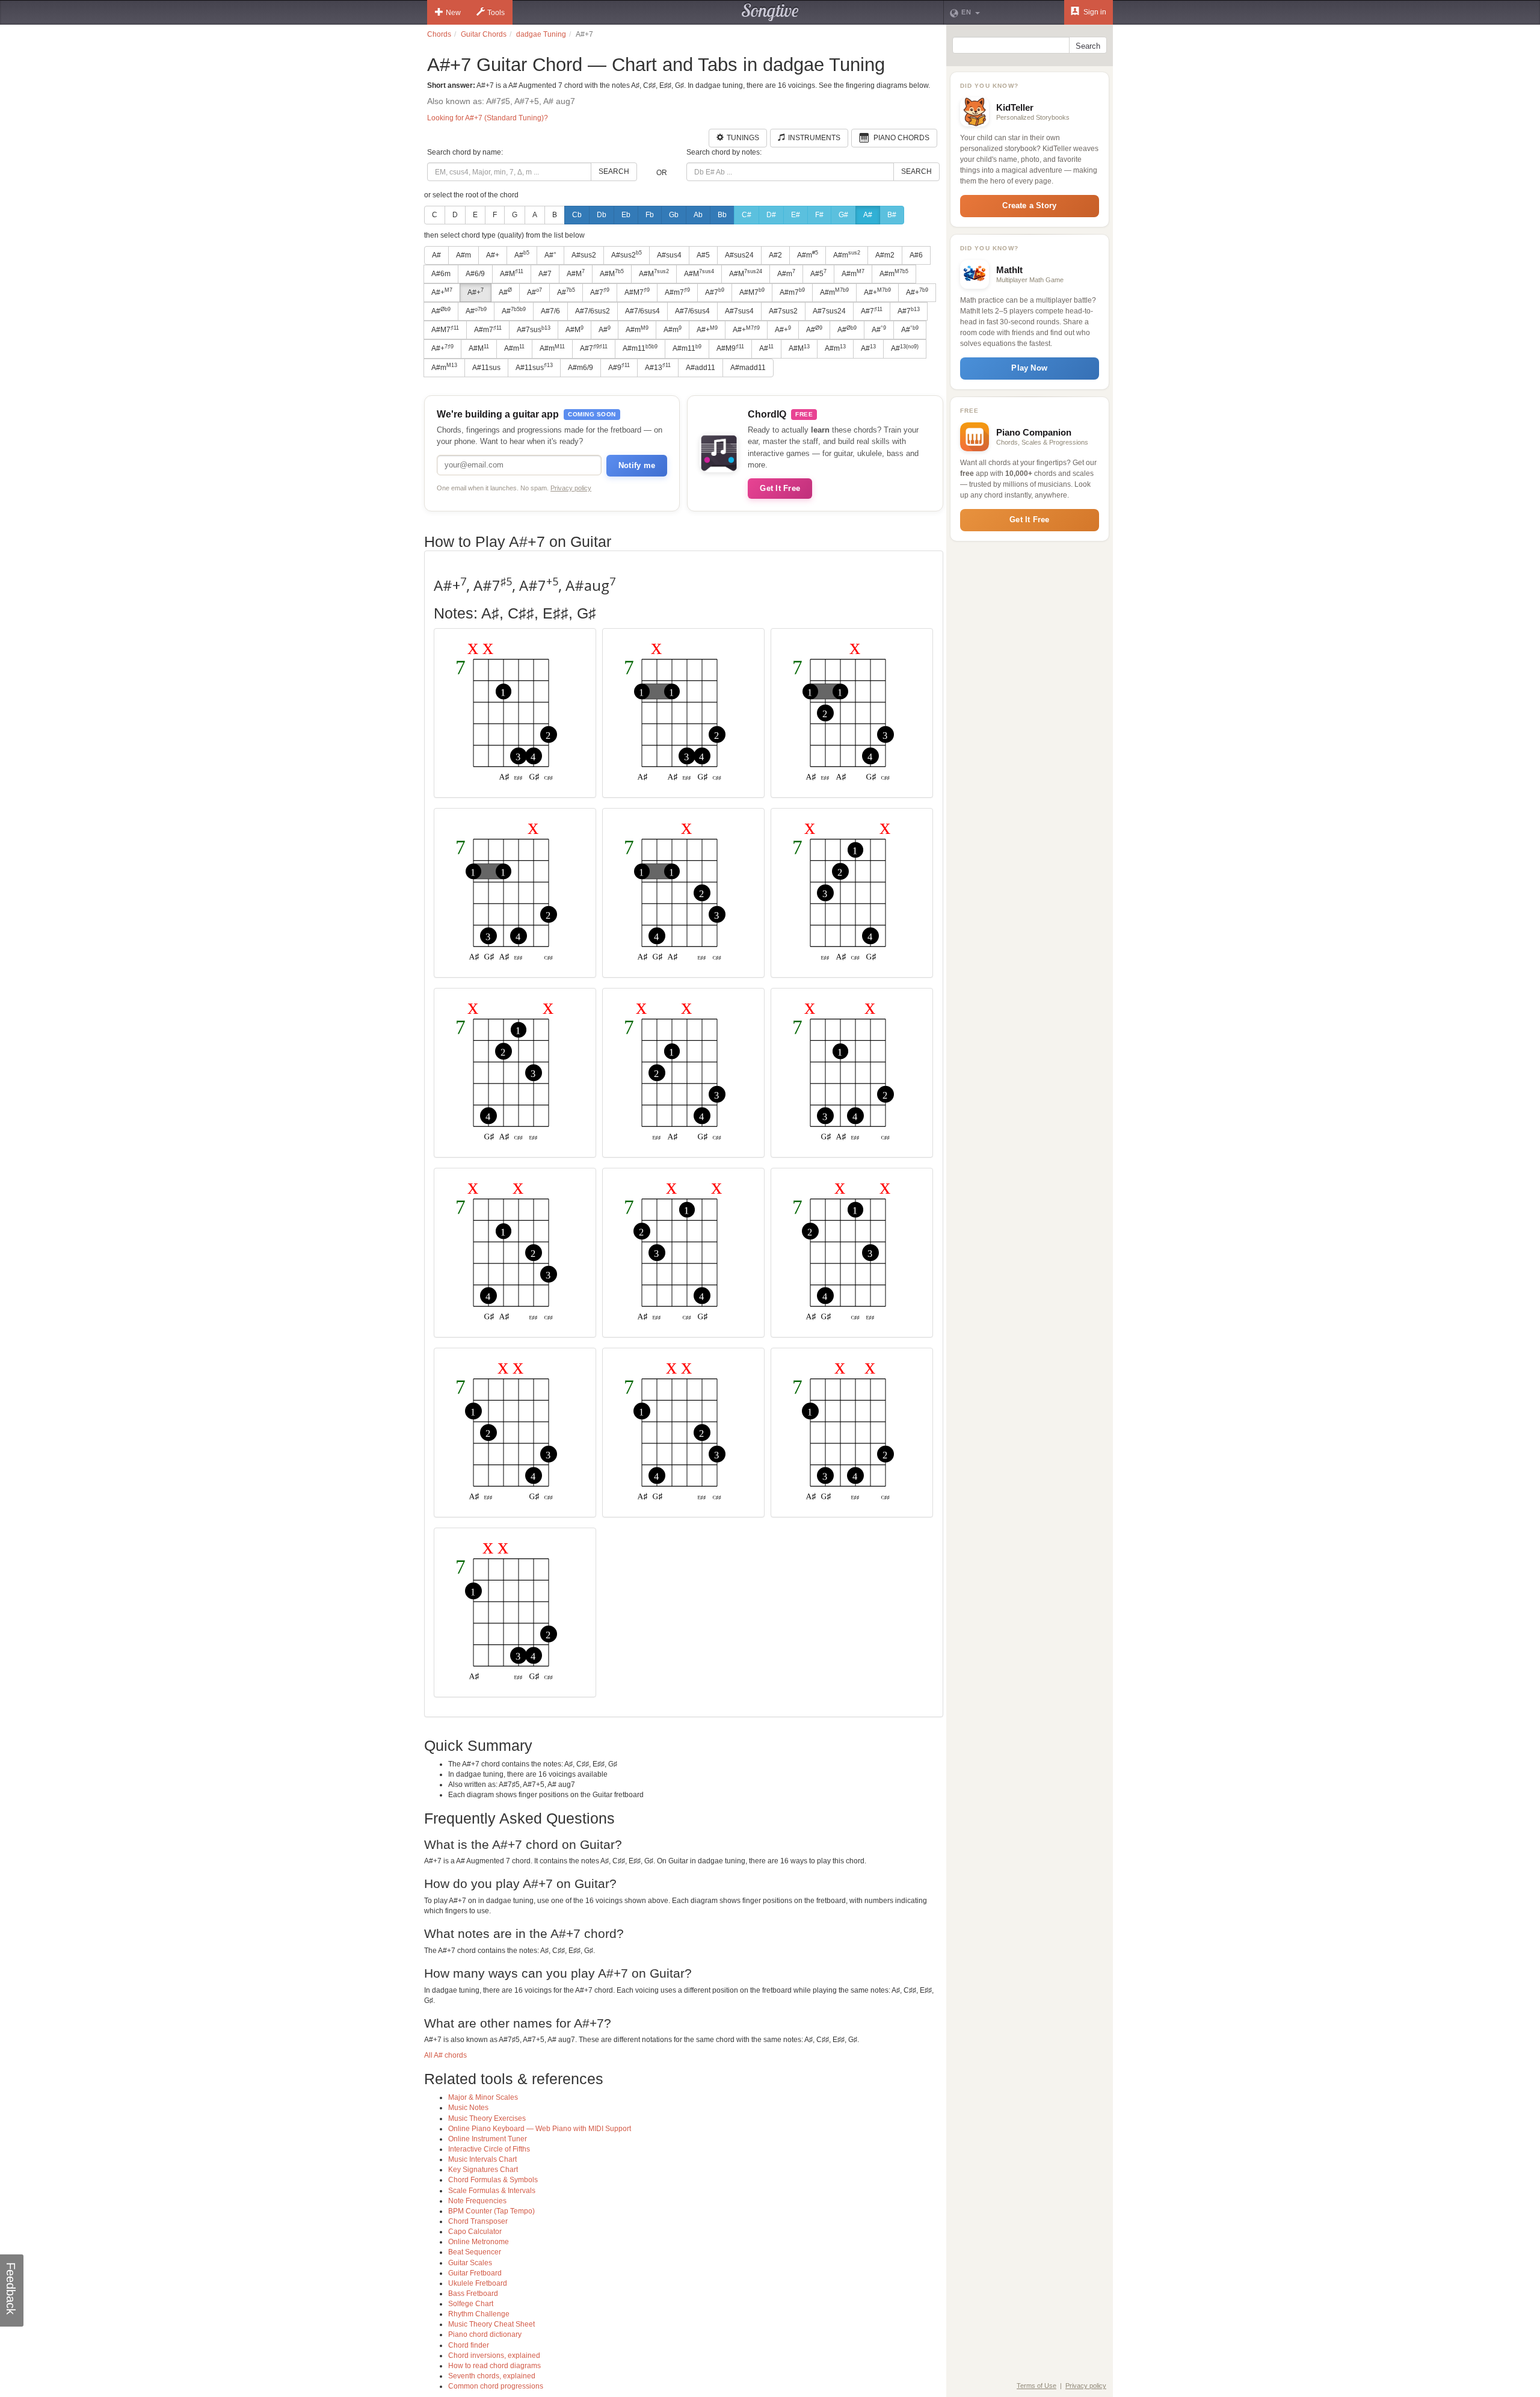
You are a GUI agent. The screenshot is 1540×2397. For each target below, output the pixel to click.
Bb (722, 215)
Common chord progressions (496, 2386)
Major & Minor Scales (483, 2097)
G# (843, 215)
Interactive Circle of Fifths (489, 2149)
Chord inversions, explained (494, 2355)
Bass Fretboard (473, 2294)
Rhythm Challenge (479, 2314)
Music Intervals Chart (482, 2159)
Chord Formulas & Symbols (493, 2180)
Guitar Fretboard (475, 2273)
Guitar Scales (470, 2263)
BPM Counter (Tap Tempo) (491, 2211)
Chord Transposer (478, 2221)
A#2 (775, 255)
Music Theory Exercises (487, 2118)
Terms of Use (1036, 2386)
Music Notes (468, 2108)
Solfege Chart (471, 2304)
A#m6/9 (581, 368)
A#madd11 (748, 368)
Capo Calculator (475, 2232)
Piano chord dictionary (485, 2334)
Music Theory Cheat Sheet (491, 2324)
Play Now (1029, 368)
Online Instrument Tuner (488, 2139)
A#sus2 (584, 255)
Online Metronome (479, 2242)
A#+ (493, 255)
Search (614, 171)
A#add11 (701, 368)
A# (868, 215)
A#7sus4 (739, 311)
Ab (698, 215)
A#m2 (885, 255)
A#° (550, 255)
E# (796, 215)
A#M (512, 273)
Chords (439, 34)
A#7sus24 (829, 311)
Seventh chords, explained (492, 2376)
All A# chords (445, 2055)
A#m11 (640, 348)
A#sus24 (739, 255)
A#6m (441, 274)
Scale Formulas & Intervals (492, 2191)
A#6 (916, 255)
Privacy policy (571, 488)
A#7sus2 (783, 311)
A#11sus (486, 368)
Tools (496, 13)
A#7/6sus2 (593, 311)
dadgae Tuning (541, 34)
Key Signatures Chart (483, 2170)
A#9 (619, 367)
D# (771, 215)
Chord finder (469, 2345)
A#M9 (730, 348)
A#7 (545, 274)
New (453, 13)
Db (602, 215)
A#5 (703, 255)
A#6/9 (475, 274)
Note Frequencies (477, 2201)
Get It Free (780, 488)
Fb (650, 215)
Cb (577, 215)
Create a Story (1029, 205)
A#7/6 (550, 311)
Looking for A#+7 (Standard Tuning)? (488, 118)
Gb (674, 215)
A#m (464, 255)
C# (747, 215)
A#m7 (677, 292)
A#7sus (534, 330)
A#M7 (637, 292)
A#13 (658, 367)
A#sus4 (669, 255)
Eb (626, 215)
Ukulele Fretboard (478, 2283)
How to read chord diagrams (494, 2366)
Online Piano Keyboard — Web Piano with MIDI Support (540, 2129)
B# (892, 215)
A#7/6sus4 (642, 311)
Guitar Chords (484, 34)
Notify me (637, 465)
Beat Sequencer (475, 2252)
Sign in (1094, 12)
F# (819, 215)
